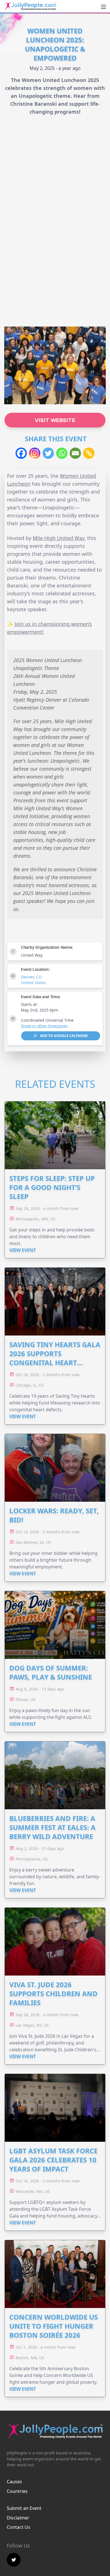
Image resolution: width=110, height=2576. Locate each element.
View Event (23, 1250)
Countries (17, 2491)
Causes (14, 2482)
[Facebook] (21, 453)
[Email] (75, 453)
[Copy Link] (89, 453)
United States (34, 983)
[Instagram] (35, 453)
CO (39, 977)
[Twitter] (48, 453)
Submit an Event (24, 2508)
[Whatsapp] (62, 453)
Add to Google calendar (63, 1036)
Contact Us (18, 2527)
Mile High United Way (59, 538)
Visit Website (55, 420)
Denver (27, 977)
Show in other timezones (44, 1026)
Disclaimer (18, 2518)
